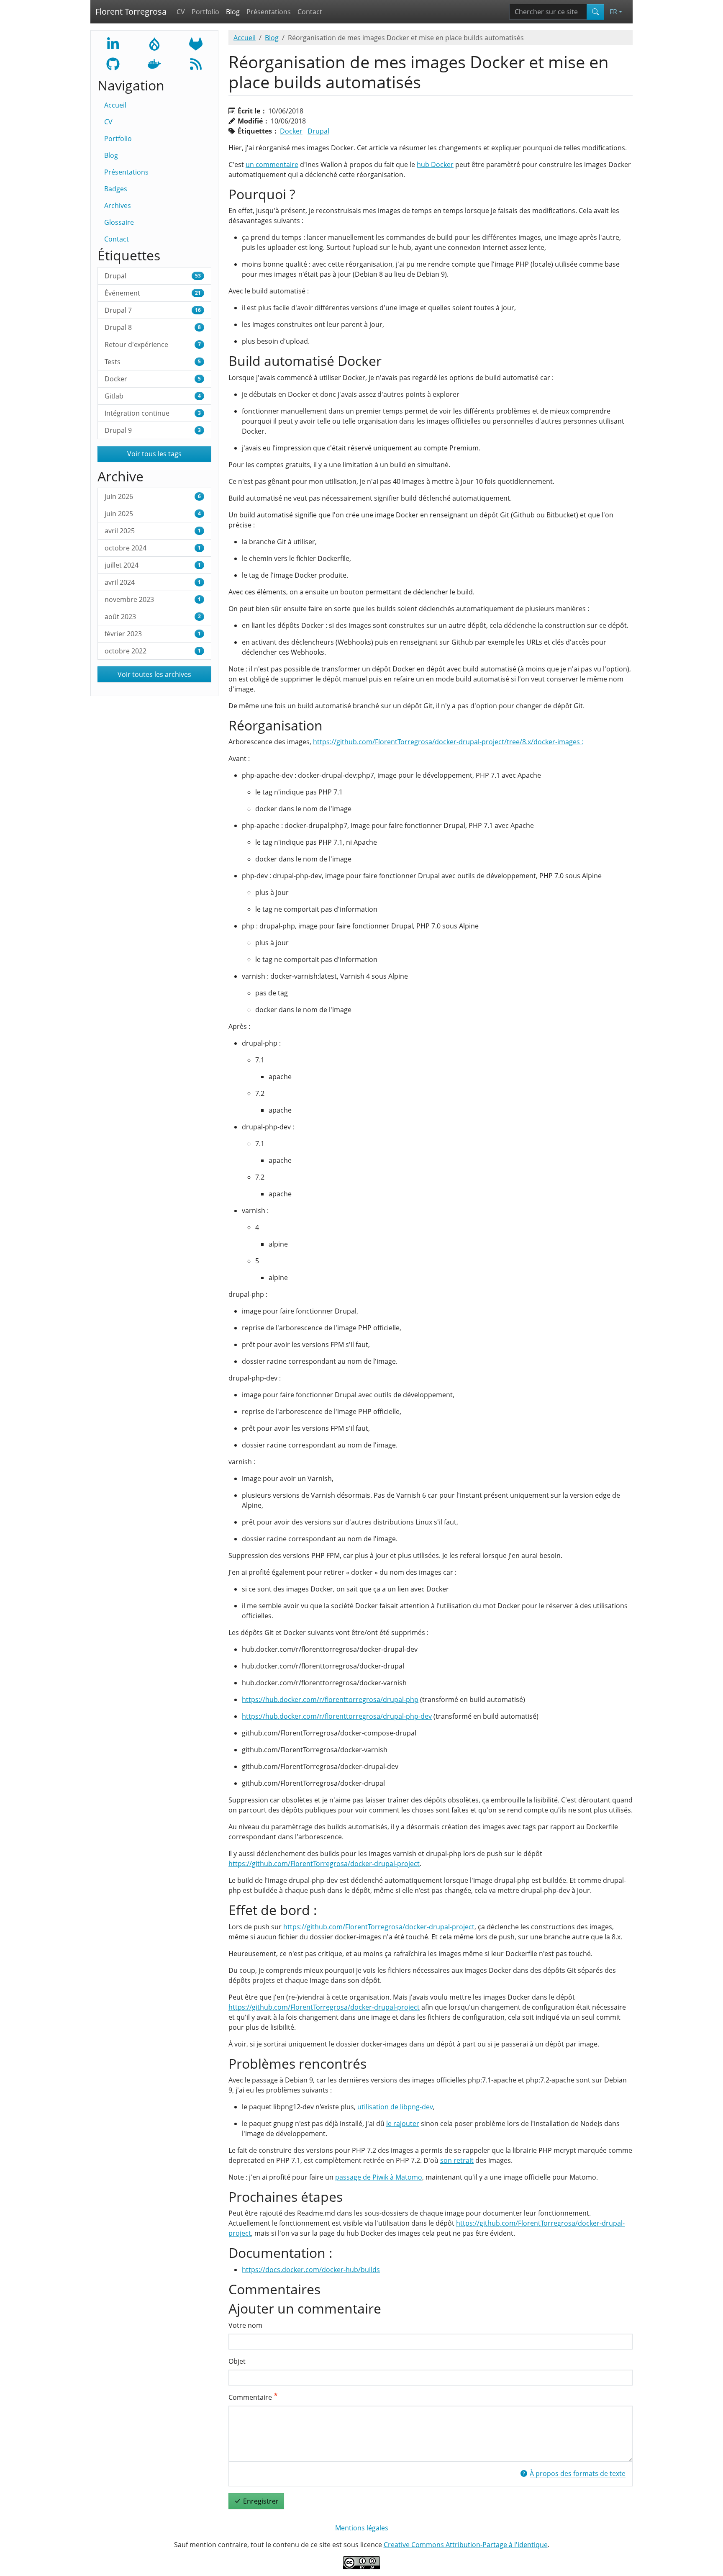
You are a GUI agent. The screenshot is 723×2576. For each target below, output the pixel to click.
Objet (237, 2361)
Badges (116, 189)
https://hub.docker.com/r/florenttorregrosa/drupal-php (330, 1699)
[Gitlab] (196, 43)
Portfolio (205, 12)
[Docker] (154, 63)
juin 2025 (153, 514)
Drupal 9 (153, 430)
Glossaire (119, 222)
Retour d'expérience (153, 344)
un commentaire (272, 165)
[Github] (113, 63)
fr (613, 12)
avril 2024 (153, 582)
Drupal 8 (153, 327)
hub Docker (435, 165)
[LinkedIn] (113, 43)
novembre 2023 (153, 599)
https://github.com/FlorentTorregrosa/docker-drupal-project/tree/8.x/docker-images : (448, 742)
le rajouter (403, 2124)
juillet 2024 (153, 565)
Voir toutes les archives (154, 674)
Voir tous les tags (154, 454)
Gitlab (153, 396)
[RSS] (196, 63)
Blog (233, 12)
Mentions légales (362, 2528)
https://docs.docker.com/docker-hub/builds (311, 2270)
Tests (153, 362)
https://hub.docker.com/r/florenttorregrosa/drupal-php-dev (337, 1716)
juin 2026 (153, 496)
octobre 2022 (153, 651)
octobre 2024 (153, 548)
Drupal (153, 276)
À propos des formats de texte (578, 2473)
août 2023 (153, 617)
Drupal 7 (153, 310)
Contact (310, 12)
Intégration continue (153, 413)
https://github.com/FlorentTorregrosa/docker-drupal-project (324, 1864)
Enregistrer (261, 2501)
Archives (118, 206)
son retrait (457, 2160)
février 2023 (153, 634)
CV (181, 12)
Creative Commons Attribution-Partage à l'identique (466, 2545)
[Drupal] (154, 43)
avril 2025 (153, 531)
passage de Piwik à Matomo (379, 2177)
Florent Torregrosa (131, 12)
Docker (153, 379)
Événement (153, 293)
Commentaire (250, 2397)
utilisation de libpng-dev (395, 2107)
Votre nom (245, 2325)
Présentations (269, 12)
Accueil (115, 105)
